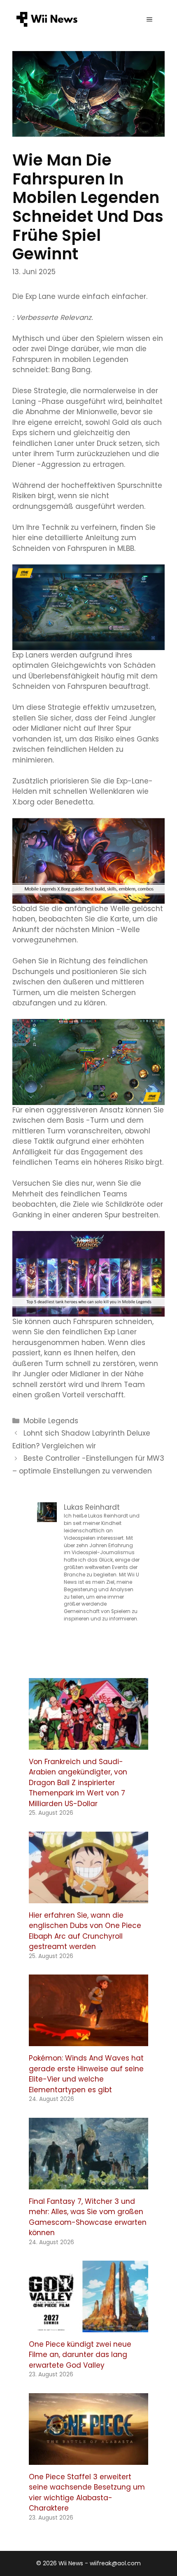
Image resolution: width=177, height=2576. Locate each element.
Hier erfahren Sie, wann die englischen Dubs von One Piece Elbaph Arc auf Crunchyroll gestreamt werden (85, 1931)
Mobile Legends (51, 1421)
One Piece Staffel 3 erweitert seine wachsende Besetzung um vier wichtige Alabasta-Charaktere (87, 2493)
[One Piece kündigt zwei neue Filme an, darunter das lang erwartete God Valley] (88, 2327)
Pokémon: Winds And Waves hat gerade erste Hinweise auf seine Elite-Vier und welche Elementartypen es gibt (86, 2074)
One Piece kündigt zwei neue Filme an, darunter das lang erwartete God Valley (80, 2355)
